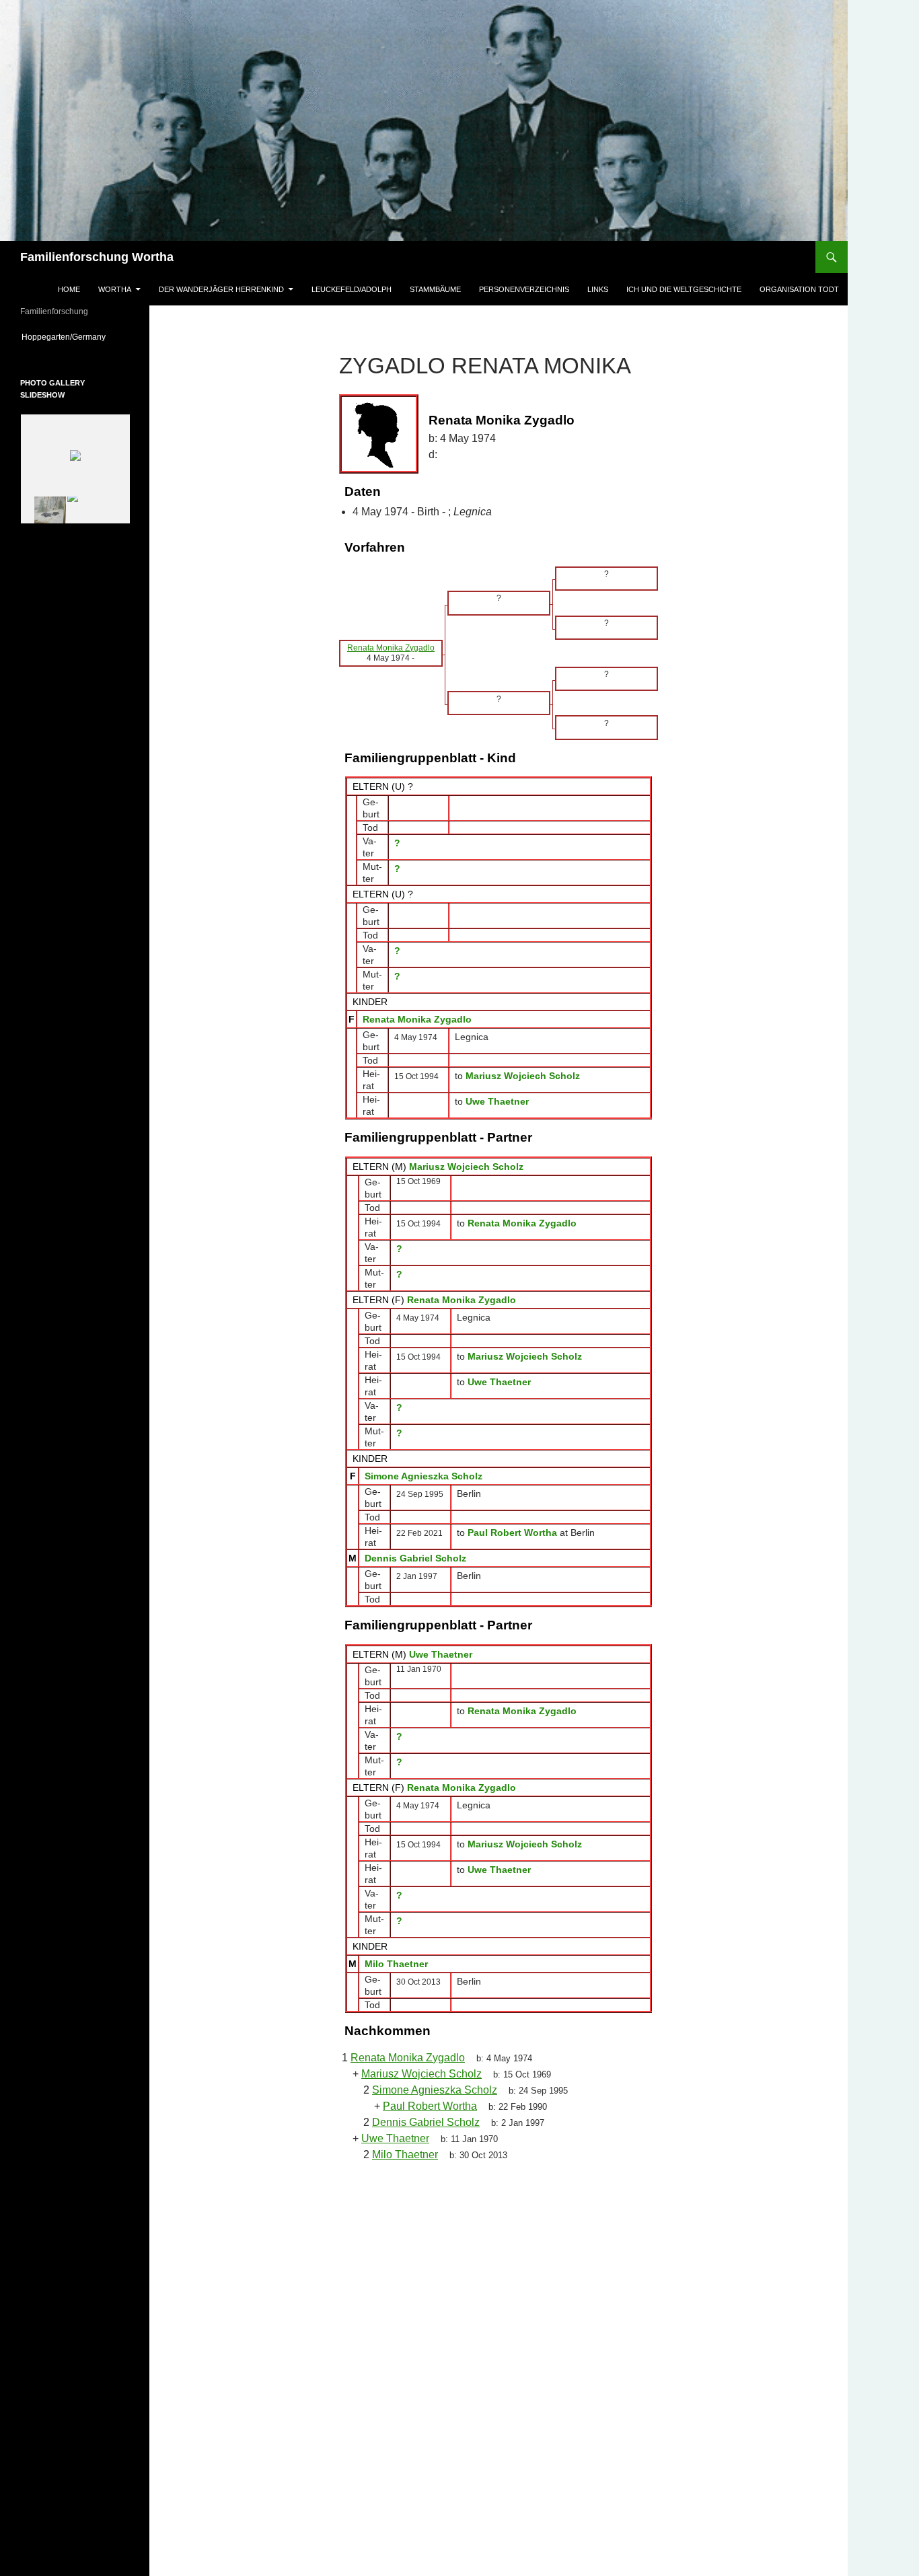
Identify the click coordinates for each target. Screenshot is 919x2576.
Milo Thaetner (396, 1964)
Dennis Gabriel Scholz (415, 1558)
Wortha (115, 289)
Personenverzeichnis (524, 289)
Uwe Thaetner (441, 1654)
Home (69, 289)
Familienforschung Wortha (97, 257)
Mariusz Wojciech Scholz (466, 1167)
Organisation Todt (799, 289)
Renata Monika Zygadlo (417, 1019)
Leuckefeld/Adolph (352, 289)
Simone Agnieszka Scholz (424, 1476)
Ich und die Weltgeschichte (684, 289)
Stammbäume (435, 289)
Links (598, 289)
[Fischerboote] (42, 510)
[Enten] (91, 510)
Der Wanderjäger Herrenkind (221, 289)
